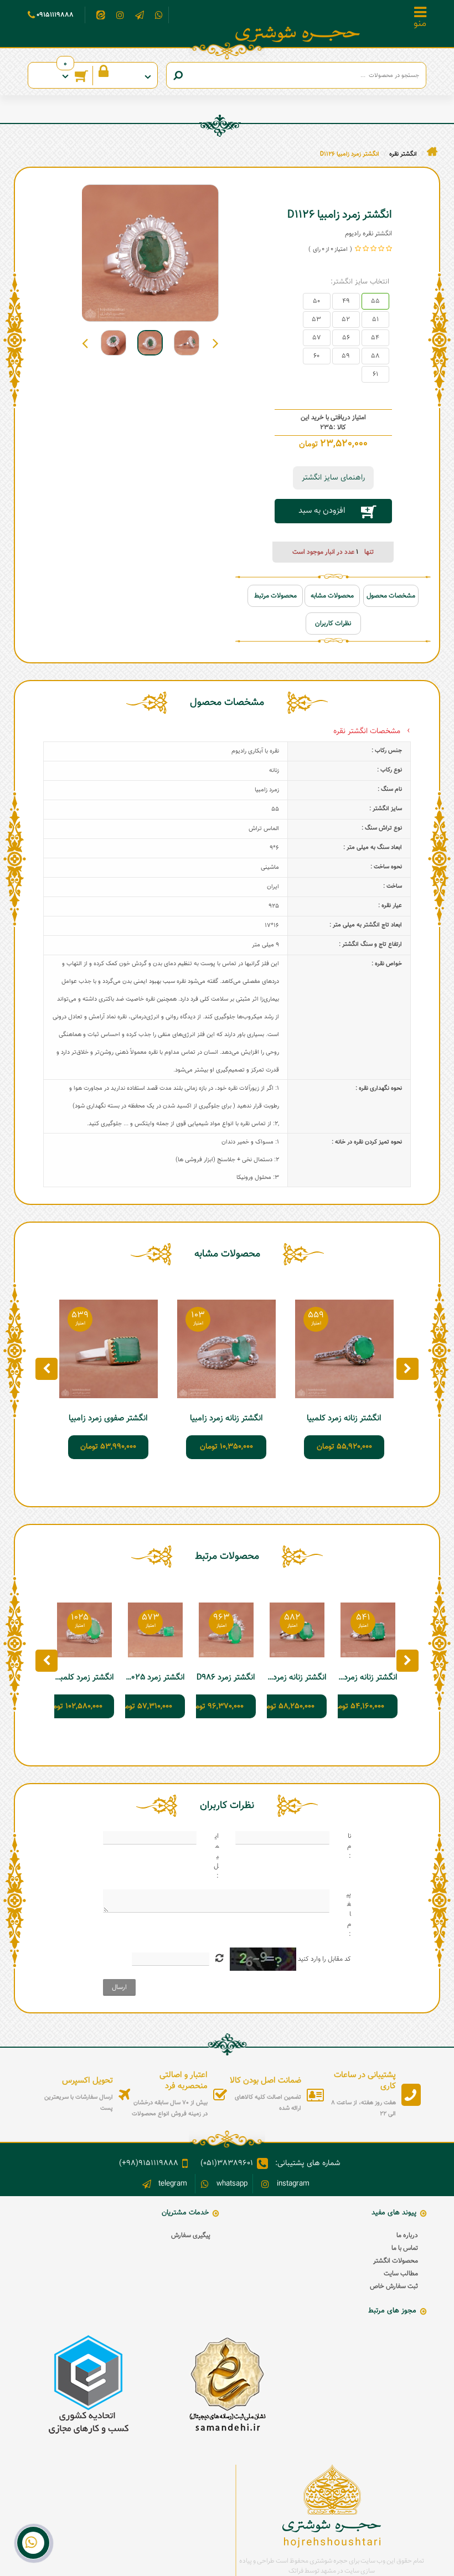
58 (375, 356)
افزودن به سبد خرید (322, 514)
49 (346, 301)
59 (346, 356)
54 (375, 338)
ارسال (119, 1987)
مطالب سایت (401, 2274)
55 (375, 301)
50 (316, 301)
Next (85, 343)
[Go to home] (432, 152)
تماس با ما (405, 2248)
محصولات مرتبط (275, 596)
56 (346, 338)
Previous (216, 343)
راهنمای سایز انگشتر (333, 478)
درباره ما (407, 2235)
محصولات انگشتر (396, 2261)
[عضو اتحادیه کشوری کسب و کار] (89, 2385)
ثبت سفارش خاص (394, 2286)
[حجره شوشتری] (298, 34)
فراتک (296, 2571)
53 (316, 320)
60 (316, 356)
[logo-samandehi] (227, 2385)
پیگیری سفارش (191, 2235)
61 (375, 374)
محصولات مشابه (332, 596)
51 (375, 320)
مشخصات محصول (391, 596)
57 (317, 338)
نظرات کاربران (333, 624)
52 (346, 320)
